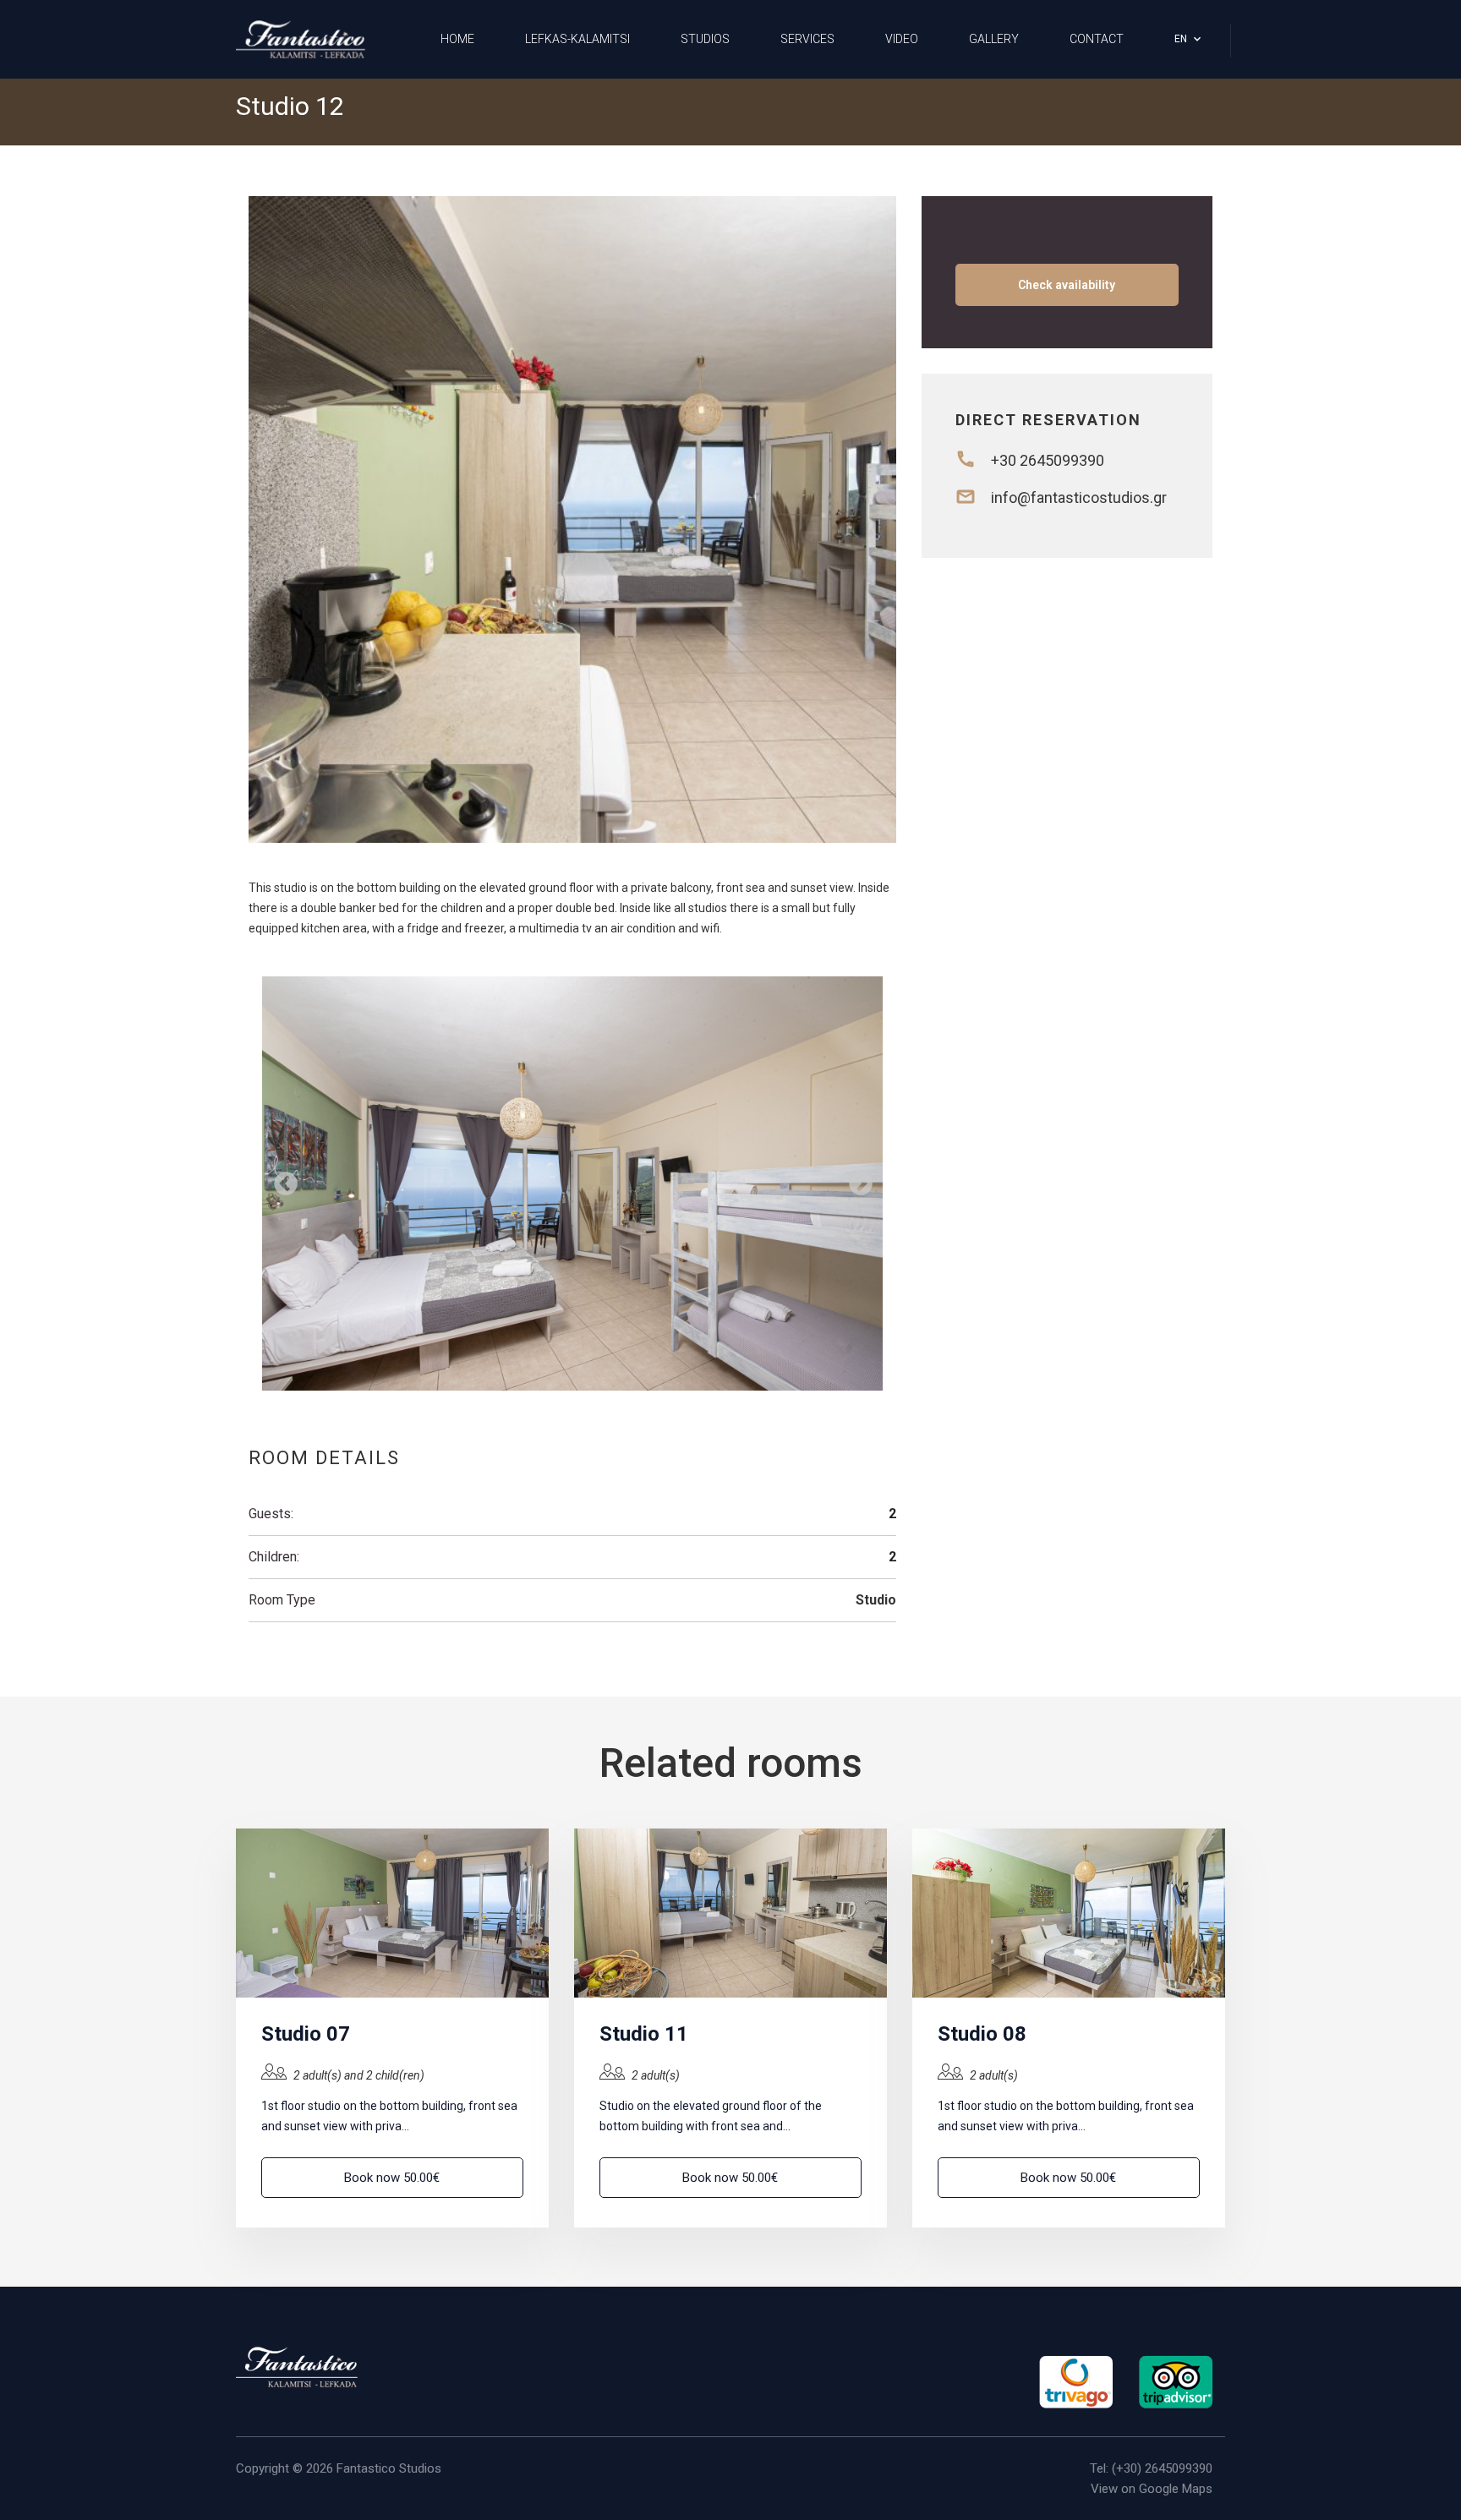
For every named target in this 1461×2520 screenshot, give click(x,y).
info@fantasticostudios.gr (1079, 497)
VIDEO (902, 39)
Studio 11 (644, 2034)
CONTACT (1097, 39)
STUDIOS (705, 39)
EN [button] (1181, 39)
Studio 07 (306, 2034)
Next (856, 1179)
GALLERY (994, 39)
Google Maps (1176, 2489)
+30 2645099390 (1048, 460)
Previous (281, 1179)
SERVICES (807, 39)
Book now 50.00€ (392, 2178)
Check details (392, 1913)
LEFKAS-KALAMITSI (577, 39)
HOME (457, 39)
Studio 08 (982, 2034)
